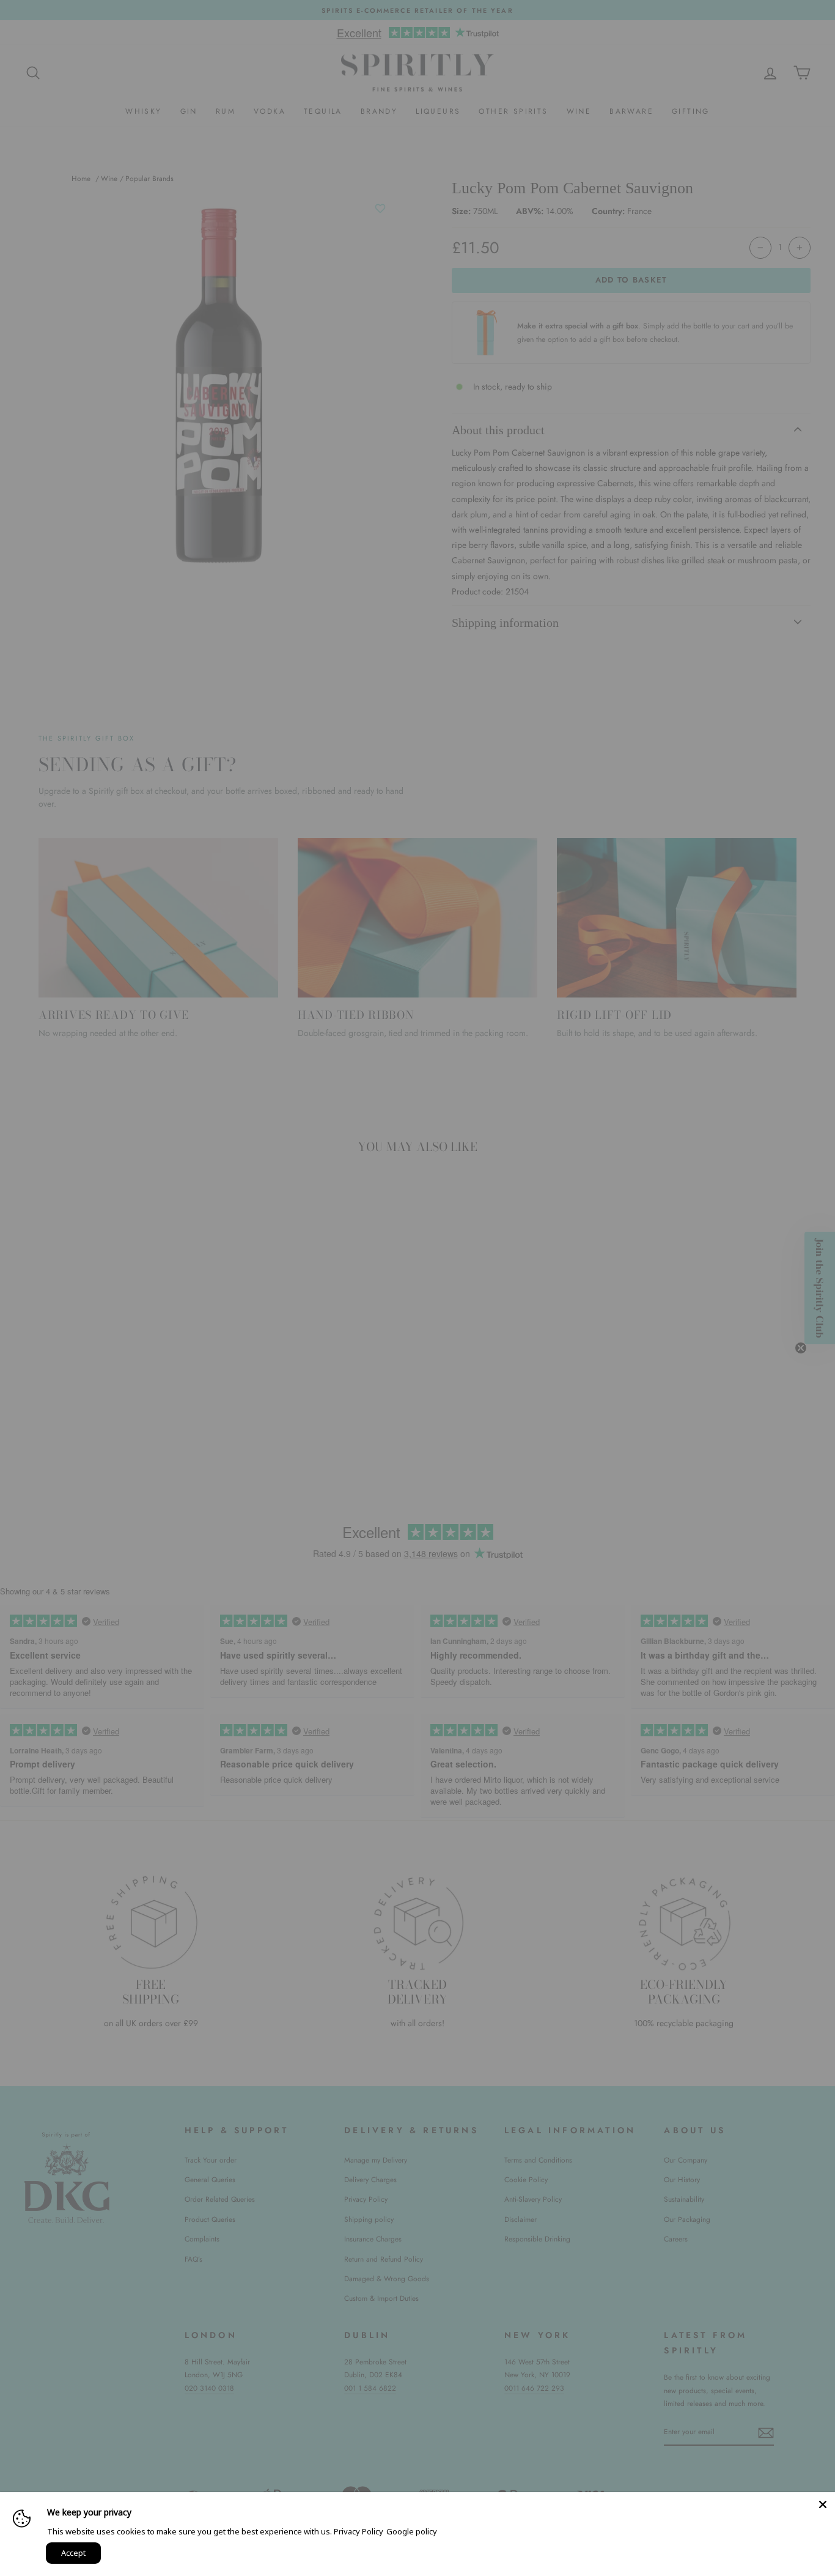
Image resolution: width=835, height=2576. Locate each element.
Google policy (412, 2531)
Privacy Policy (359, 2531)
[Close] (823, 2504)
